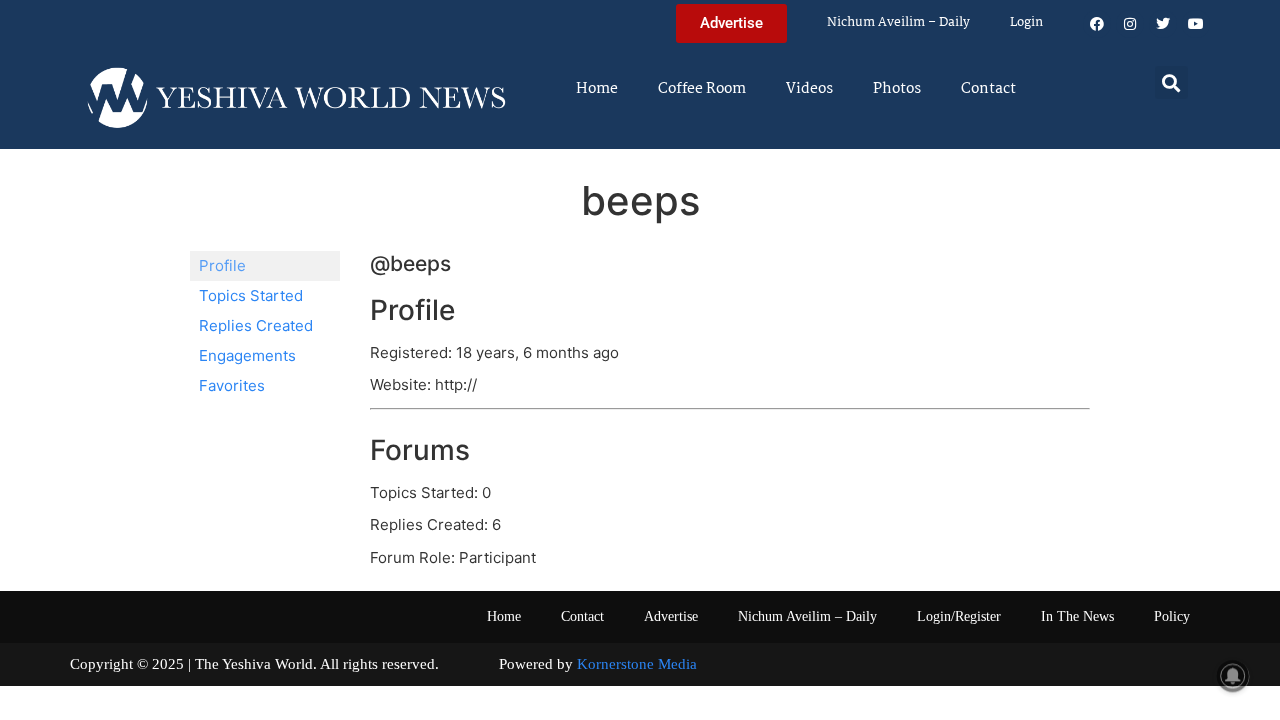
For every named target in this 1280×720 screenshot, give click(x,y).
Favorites (232, 385)
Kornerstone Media (637, 664)
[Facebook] (1097, 24)
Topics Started (251, 295)
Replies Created (256, 325)
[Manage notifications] (1233, 676)
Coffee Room (702, 89)
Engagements (247, 355)
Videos (809, 89)
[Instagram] (1130, 24)
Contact (988, 89)
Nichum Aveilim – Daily (898, 22)
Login (1026, 22)
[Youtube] (1196, 24)
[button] (1171, 82)
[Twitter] (1163, 24)
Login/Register (959, 616)
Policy (1172, 616)
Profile (222, 265)
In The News (1077, 616)
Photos (897, 89)
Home (597, 89)
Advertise (671, 616)
